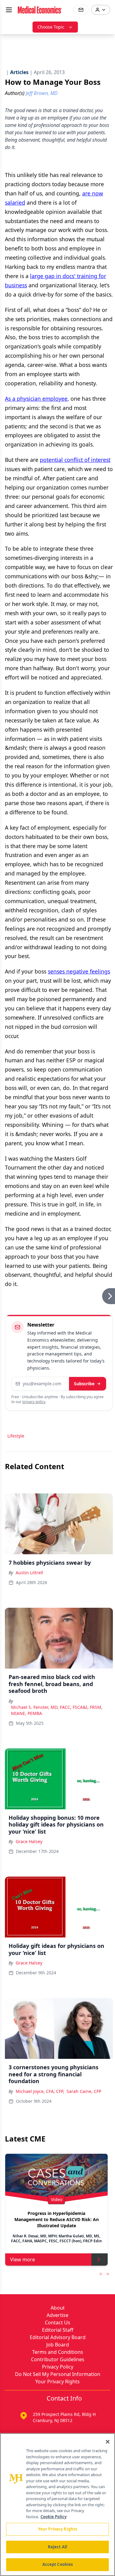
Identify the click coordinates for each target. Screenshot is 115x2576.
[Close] (108, 2442)
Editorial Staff (58, 2330)
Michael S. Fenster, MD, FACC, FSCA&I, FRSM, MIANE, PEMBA (57, 1710)
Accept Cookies (58, 2564)
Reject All (57, 2547)
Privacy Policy (58, 2367)
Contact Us (57, 2322)
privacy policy (34, 1402)
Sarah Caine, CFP (84, 2091)
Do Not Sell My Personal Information (58, 2374)
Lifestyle (16, 1436)
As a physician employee (36, 399)
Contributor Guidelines (58, 2359)
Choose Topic (51, 27)
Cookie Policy (54, 2517)
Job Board (58, 2345)
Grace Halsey (29, 1841)
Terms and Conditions (58, 2352)
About (58, 2308)
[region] (57, 2505)
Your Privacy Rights (57, 2381)
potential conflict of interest (75, 460)
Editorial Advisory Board (58, 2337)
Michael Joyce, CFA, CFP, (40, 2091)
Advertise (57, 2315)
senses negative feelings (79, 971)
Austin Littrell (29, 1573)
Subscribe (84, 1384)
